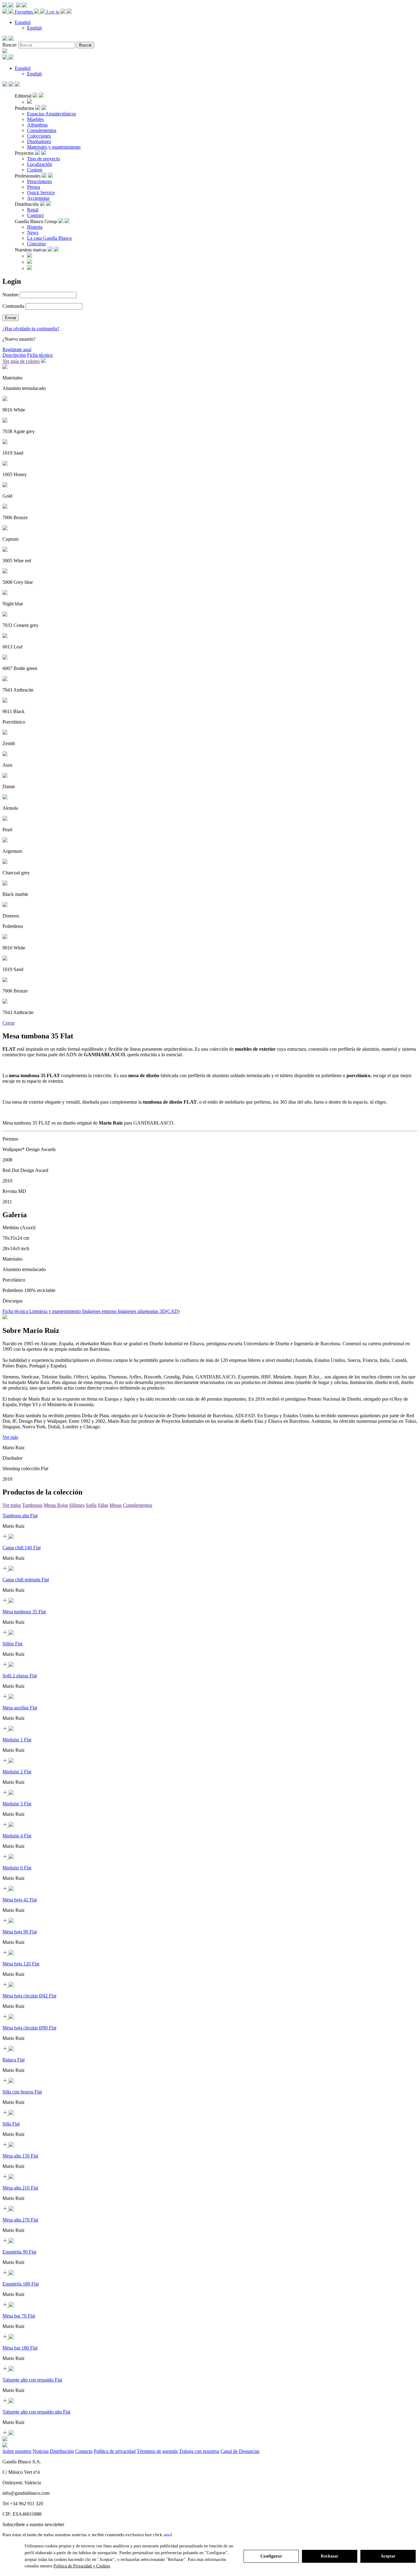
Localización (40, 164)
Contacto (84, 2451)
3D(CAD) (170, 1311)
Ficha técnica (40, 355)
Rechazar (329, 2556)
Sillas (103, 1505)
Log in (53, 12)
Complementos (42, 130)
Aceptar (388, 2556)
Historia (35, 227)
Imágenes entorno (100, 1311)
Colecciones (39, 136)
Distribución (62, 2451)
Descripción (14, 355)
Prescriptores (40, 181)
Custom (35, 170)
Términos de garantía (157, 2451)
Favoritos (24, 12)
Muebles (35, 119)
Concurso (36, 244)
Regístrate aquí (17, 349)
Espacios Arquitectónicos (52, 114)
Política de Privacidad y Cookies (82, 2566)
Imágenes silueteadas (139, 1311)
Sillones (77, 1505)
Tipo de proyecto (44, 159)
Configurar (271, 2556)
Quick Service (41, 193)
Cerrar (9, 1023)
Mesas (116, 1505)
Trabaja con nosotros (199, 2451)
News (33, 233)
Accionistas (38, 198)
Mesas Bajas (56, 1505)
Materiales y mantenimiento (54, 147)
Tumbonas (32, 1505)
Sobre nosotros (17, 2451)
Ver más (10, 1437)
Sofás (91, 1505)
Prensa (34, 187)
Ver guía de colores (21, 361)
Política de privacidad (115, 2451)
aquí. (168, 2535)
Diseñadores (39, 141)
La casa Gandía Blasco (49, 238)
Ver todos (12, 1505)
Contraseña (13, 306)
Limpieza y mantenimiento (56, 1311)
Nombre (10, 295)
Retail (33, 210)
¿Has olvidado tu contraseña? (31, 329)
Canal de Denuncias (240, 2451)
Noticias (41, 2451)
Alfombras (37, 125)
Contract (35, 215)
